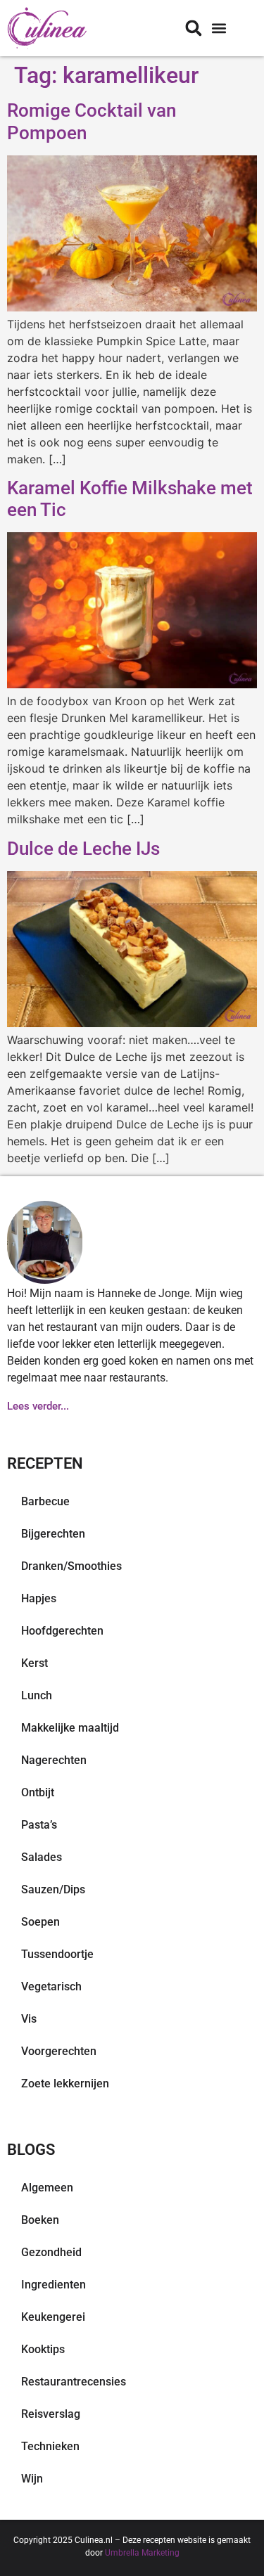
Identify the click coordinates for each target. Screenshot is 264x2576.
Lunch (37, 1695)
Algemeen (47, 2188)
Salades (42, 1857)
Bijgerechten (53, 1534)
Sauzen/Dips (53, 1889)
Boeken (40, 2220)
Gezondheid (51, 2252)
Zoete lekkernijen (65, 2084)
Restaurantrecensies (74, 2382)
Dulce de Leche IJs (83, 849)
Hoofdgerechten (62, 1631)
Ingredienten (54, 2285)
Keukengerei (53, 2317)
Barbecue (45, 1501)
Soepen (40, 1922)
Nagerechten (54, 1760)
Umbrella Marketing (142, 2553)
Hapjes (39, 1598)
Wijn (32, 2479)
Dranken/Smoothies (71, 1566)
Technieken (50, 2446)
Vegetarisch (51, 1986)
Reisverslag (51, 2414)
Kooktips (43, 2349)
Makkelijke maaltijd (70, 1728)
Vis (29, 2019)
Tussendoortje (57, 1954)
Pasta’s (39, 1825)
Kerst (34, 1663)
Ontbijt (38, 1792)
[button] (219, 28)
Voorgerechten (59, 2051)
